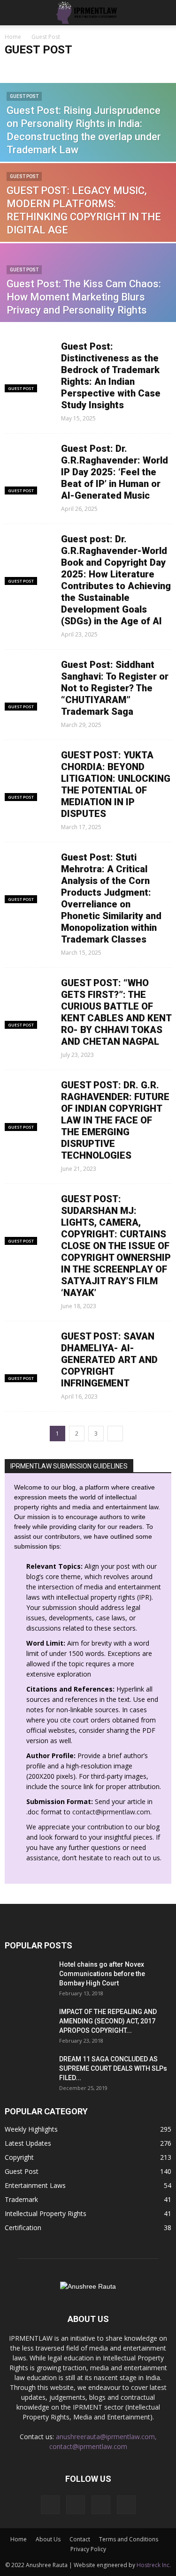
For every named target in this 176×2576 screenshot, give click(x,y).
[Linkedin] (101, 2505)
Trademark (21, 2199)
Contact (80, 2539)
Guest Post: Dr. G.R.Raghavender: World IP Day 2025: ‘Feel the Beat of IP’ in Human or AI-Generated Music (115, 472)
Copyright (19, 2157)
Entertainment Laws (35, 2185)
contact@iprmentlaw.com (111, 1812)
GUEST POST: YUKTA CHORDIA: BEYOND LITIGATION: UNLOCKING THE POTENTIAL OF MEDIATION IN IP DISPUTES (116, 784)
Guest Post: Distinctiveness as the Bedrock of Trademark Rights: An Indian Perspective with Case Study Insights (111, 376)
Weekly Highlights (31, 2129)
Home (13, 37)
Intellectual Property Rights (46, 2213)
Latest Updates (28, 2143)
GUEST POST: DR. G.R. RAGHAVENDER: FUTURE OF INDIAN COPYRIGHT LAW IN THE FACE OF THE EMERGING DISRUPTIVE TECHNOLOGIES (115, 1120)
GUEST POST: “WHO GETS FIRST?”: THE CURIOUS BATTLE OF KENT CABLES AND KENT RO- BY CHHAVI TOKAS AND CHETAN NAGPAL (116, 1012)
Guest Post (24, 96)
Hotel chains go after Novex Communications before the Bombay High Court (102, 1974)
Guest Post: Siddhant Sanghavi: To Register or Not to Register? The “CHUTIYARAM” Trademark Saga (115, 688)
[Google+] (76, 2505)
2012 (14, 68)
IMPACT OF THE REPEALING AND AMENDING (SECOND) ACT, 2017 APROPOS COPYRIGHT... (108, 2021)
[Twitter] (126, 2505)
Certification (23, 2228)
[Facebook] (50, 2505)
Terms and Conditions (129, 2539)
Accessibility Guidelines (80, 68)
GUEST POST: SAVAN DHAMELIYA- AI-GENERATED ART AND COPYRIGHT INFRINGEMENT (109, 1360)
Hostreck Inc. (154, 2565)
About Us (48, 2539)
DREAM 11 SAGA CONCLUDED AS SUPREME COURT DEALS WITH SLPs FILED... (113, 2068)
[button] (163, 13)
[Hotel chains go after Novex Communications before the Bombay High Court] (28, 1976)
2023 (35, 68)
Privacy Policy (88, 2549)
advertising (134, 68)
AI (160, 68)
